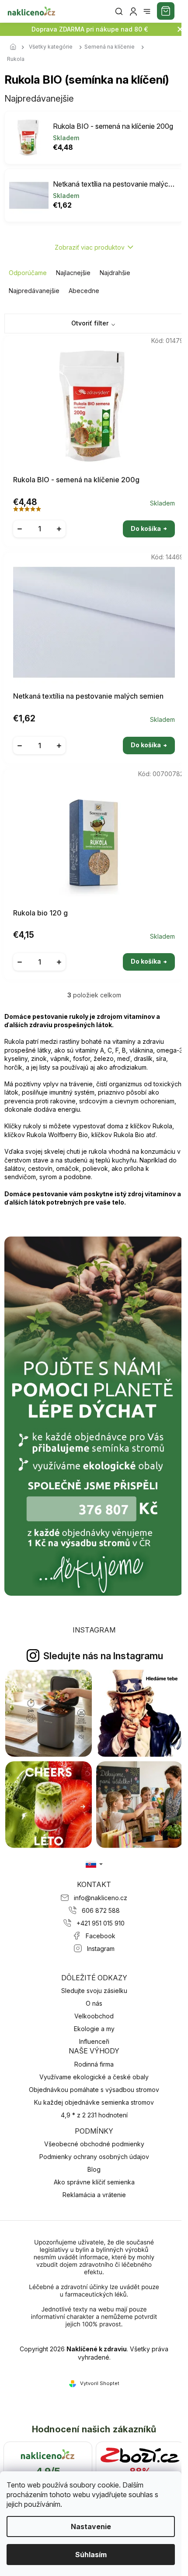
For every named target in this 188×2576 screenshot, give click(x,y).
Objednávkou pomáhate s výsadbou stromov (94, 2090)
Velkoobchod (94, 2016)
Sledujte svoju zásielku (94, 1991)
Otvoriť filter (90, 323)
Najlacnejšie (73, 273)
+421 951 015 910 (101, 1923)
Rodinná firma (94, 2064)
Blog (94, 2169)
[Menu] (147, 11)
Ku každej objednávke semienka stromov (94, 2102)
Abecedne (84, 291)
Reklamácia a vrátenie (94, 2195)
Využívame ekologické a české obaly (94, 2077)
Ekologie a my (94, 2029)
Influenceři (94, 2041)
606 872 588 (101, 1910)
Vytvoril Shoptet (100, 2383)
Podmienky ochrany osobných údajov (94, 2157)
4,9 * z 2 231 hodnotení (94, 2115)
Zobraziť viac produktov (90, 247)
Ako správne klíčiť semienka (94, 2182)
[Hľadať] (119, 11)
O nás (94, 2003)
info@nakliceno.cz (101, 1898)
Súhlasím (91, 2555)
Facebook (101, 1936)
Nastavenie (91, 2527)
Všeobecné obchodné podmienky (94, 2144)
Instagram (101, 1949)
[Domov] (15, 47)
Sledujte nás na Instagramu (103, 1656)
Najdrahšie (115, 273)
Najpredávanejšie (34, 291)
